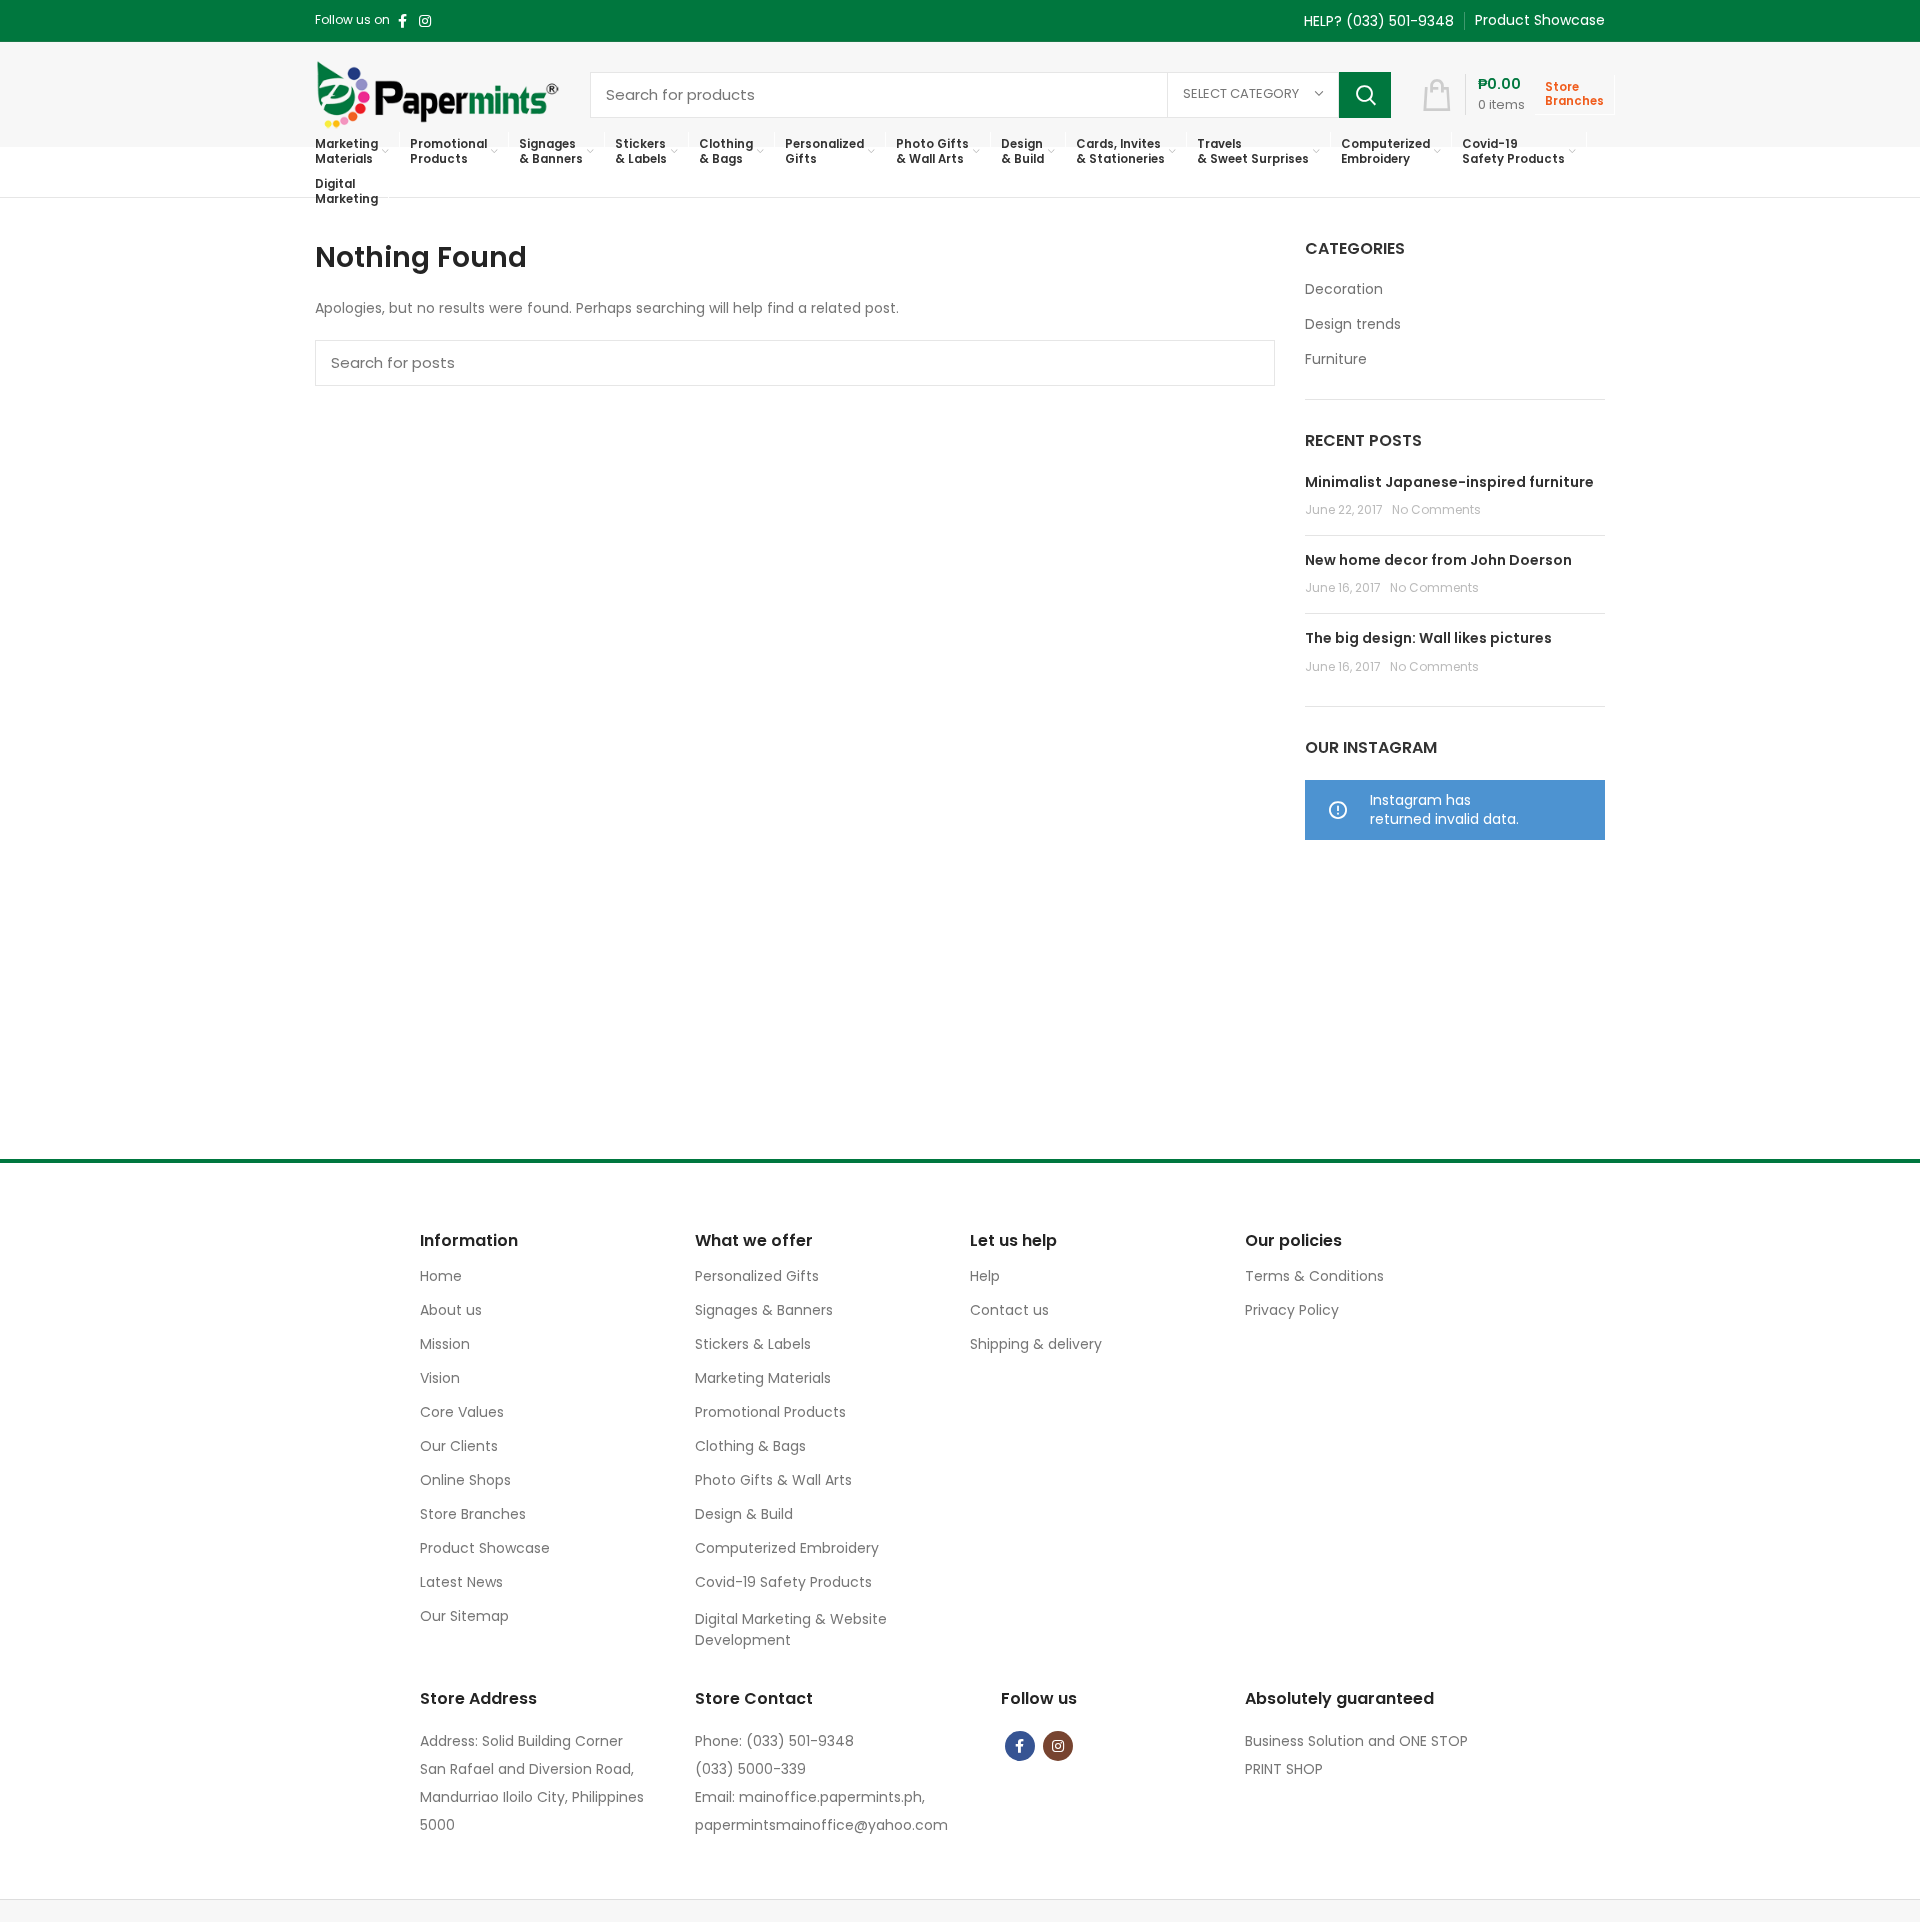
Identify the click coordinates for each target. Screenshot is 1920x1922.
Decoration (1344, 289)
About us (451, 1310)
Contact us (1009, 1310)
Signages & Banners (764, 1310)
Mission (445, 1344)
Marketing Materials (763, 1378)
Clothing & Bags (750, 1446)
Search (1365, 95)
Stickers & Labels (753, 1344)
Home (441, 1276)
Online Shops (465, 1480)
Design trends (1353, 324)
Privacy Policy (1292, 1310)
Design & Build (744, 1514)
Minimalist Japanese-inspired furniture (1449, 482)
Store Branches (473, 1514)
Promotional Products (770, 1412)
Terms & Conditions (1314, 1276)
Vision (440, 1378)
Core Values (462, 1412)
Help (985, 1276)
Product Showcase (485, 1548)
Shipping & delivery (1036, 1344)
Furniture (1336, 359)
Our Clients (459, 1446)
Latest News (461, 1582)
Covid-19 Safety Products (783, 1582)
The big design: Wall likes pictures (1428, 638)
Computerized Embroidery (787, 1548)
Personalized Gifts (757, 1276)
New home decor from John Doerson (1438, 560)
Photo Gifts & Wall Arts (773, 1480)
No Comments (1436, 509)
